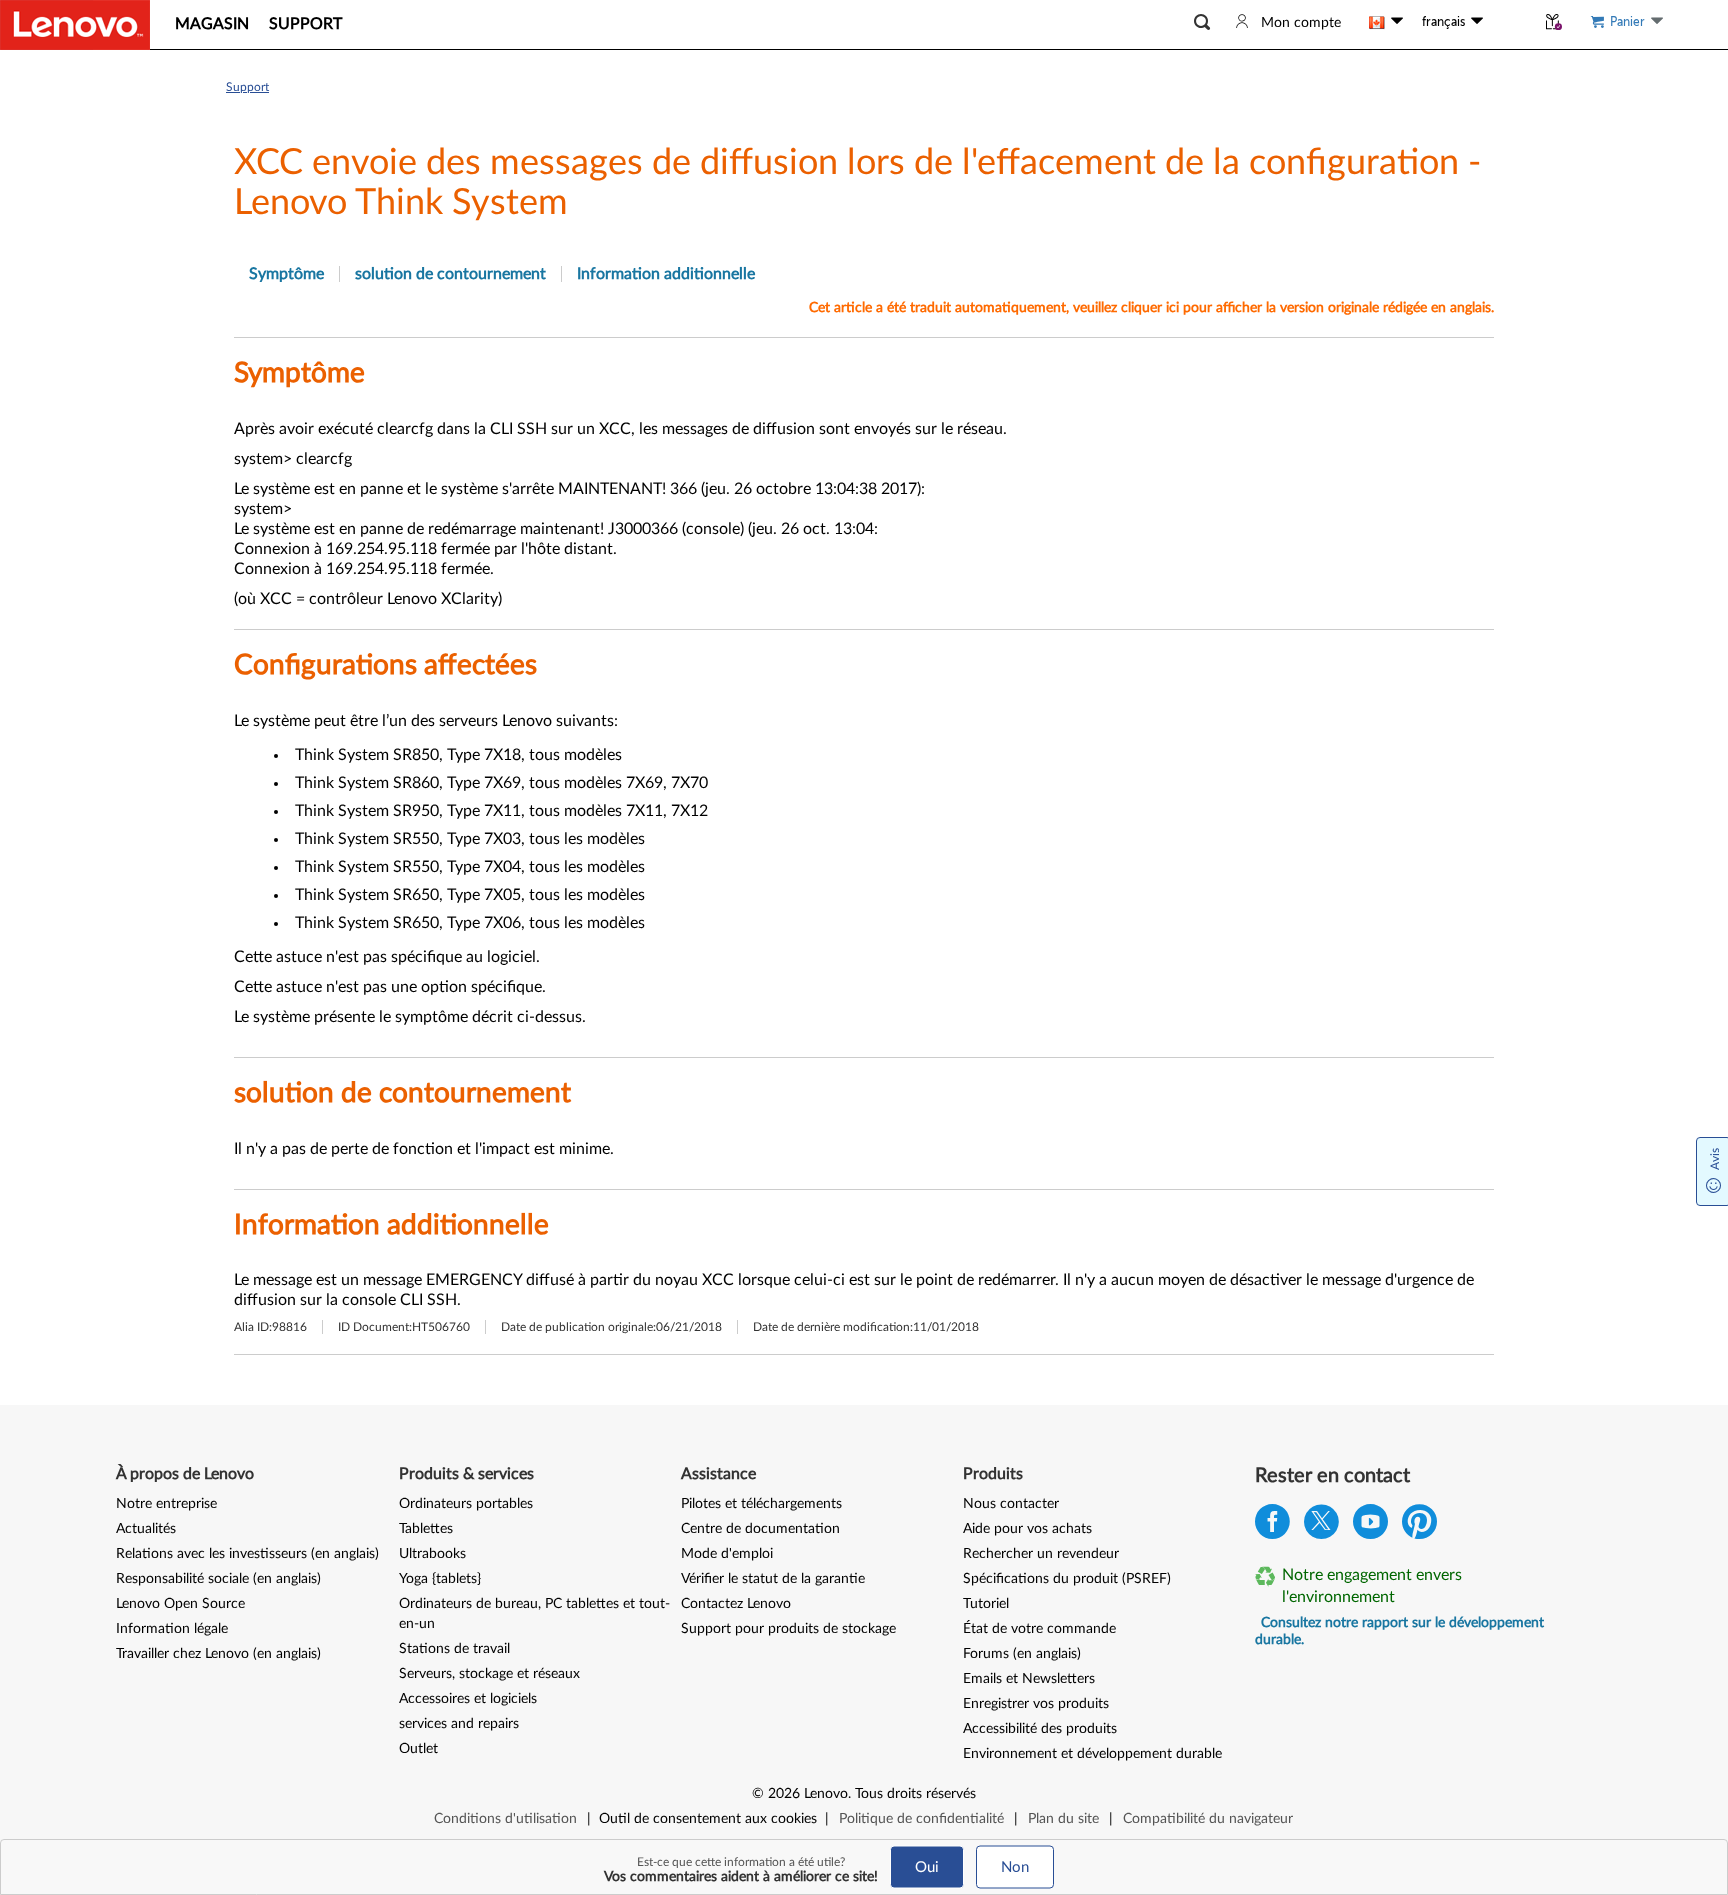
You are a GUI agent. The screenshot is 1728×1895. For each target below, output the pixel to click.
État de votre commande (1039, 1629)
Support (247, 87)
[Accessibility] (1509, 22)
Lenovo (826, 1794)
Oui (927, 1867)
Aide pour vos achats (1027, 1529)
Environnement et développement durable (1092, 1754)
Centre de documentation (760, 1529)
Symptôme (286, 274)
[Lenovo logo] (75, 25)
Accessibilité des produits (1040, 1729)
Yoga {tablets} (440, 1579)
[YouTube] (1370, 1526)
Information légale (172, 1629)
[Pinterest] (1419, 1526)
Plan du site (1063, 1819)
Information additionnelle (666, 274)
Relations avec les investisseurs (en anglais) (247, 1554)
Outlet (418, 1749)
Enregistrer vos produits (1036, 1704)
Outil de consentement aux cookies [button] (708, 1819)
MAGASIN (212, 24)
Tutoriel (986, 1604)
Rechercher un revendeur (1041, 1554)
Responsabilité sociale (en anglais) (218, 1579)
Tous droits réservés (915, 1794)
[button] (1202, 22)
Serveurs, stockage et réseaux (489, 1674)
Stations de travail (454, 1649)
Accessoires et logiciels (468, 1699)
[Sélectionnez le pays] (1386, 22)
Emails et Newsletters (1029, 1679)
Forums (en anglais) (1022, 1654)
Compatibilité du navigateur (1208, 1819)
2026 (784, 1794)
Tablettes (426, 1529)
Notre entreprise (166, 1504)
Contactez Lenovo (736, 1604)
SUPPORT (305, 24)
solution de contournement (450, 274)
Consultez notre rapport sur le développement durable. (1399, 1631)
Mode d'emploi (727, 1554)
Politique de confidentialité (921, 1819)
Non (1015, 1867)
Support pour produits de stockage (788, 1629)
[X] (1321, 1526)
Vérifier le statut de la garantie (773, 1579)
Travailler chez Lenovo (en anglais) (218, 1654)
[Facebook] (1272, 1526)
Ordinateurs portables (466, 1504)
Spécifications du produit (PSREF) (1067, 1579)
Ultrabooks (432, 1554)
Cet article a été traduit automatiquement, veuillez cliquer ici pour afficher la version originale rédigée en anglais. (1151, 308)
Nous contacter (1011, 1504)
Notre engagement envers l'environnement (1372, 1586)
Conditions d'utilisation (505, 1819)
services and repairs (459, 1724)
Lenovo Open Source (180, 1604)
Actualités (146, 1529)
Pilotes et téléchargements (761, 1504)
